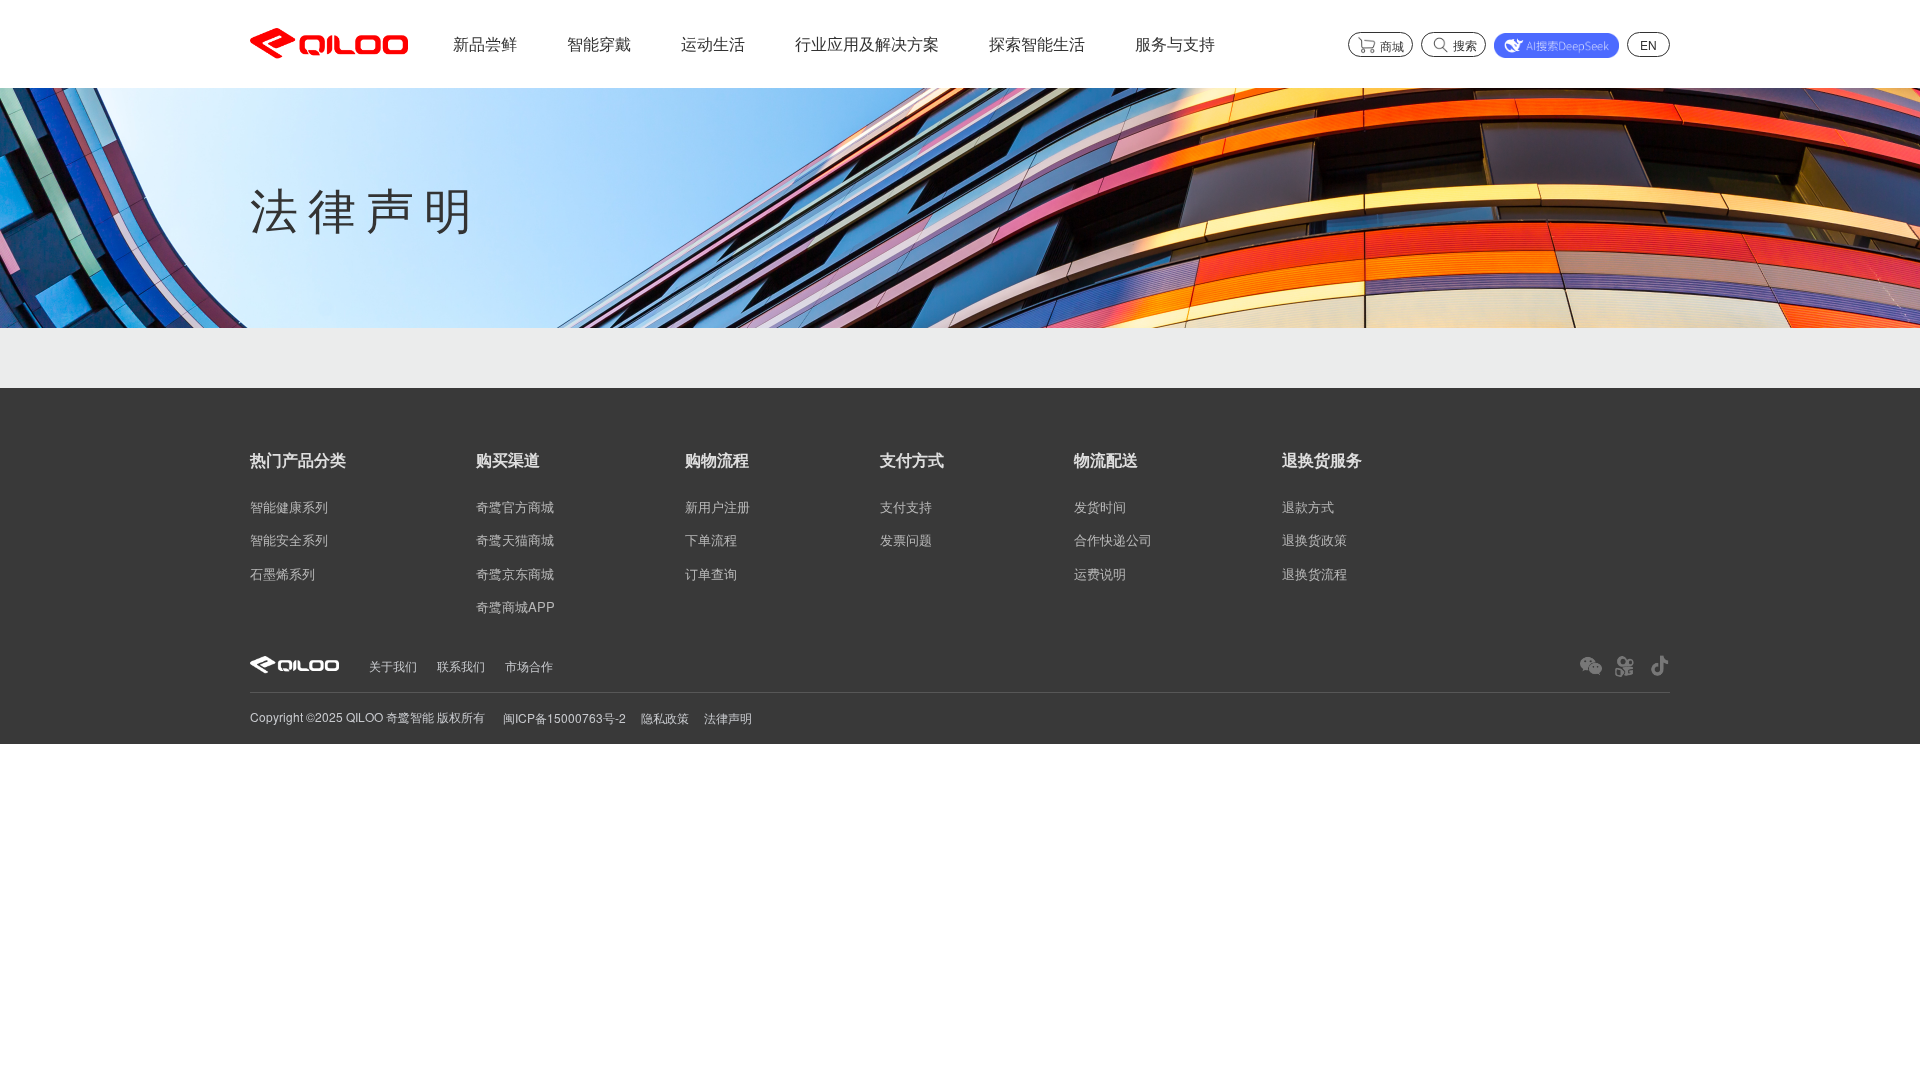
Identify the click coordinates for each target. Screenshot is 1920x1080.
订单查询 (711, 573)
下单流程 (711, 540)
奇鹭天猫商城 (515, 540)
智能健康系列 (289, 506)
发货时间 (1100, 506)
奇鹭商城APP (515, 606)
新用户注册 (717, 506)
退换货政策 (1314, 540)
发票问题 (906, 540)
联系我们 (461, 665)
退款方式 (1308, 506)
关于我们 (393, 665)
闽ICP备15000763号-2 (564, 717)
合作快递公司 (1113, 540)
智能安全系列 (289, 540)
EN (1648, 44)
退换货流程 (1314, 573)
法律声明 (728, 717)
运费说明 (1100, 573)
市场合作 (529, 665)
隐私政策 (665, 717)
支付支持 (906, 506)
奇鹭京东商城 (515, 573)
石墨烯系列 (282, 573)
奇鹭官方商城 (515, 506)
